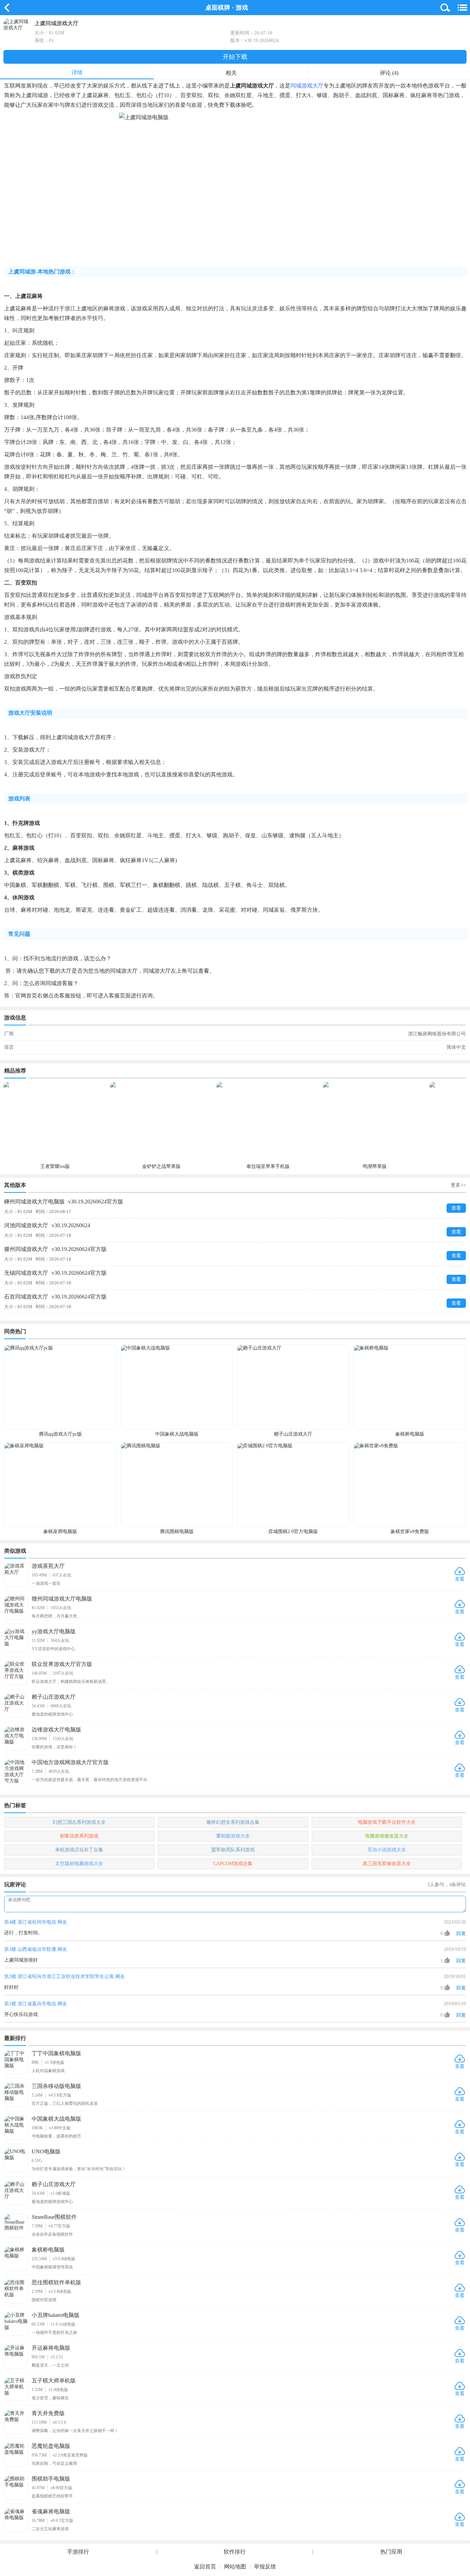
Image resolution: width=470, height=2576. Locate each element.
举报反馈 (265, 2567)
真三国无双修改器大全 (387, 1864)
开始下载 (235, 57)
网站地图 (235, 2567)
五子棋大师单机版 (54, 2381)
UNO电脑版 (46, 2151)
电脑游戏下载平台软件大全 (387, 1822)
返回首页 (205, 2567)
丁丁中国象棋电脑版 (56, 2053)
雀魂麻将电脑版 (51, 2511)
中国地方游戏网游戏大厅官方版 (70, 1762)
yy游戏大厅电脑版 (54, 1631)
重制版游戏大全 (233, 1836)
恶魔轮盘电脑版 (51, 2446)
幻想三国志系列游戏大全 (79, 1822)
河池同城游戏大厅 (47, 1225)
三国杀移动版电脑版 (56, 2086)
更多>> (458, 1185)
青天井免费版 (48, 2413)
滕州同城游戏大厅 (55, 1249)
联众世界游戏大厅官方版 (62, 1664)
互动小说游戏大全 (387, 1850)
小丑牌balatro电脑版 (56, 2315)
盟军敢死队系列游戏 (233, 1850)
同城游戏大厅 (307, 86)
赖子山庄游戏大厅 (54, 1697)
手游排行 (78, 2552)
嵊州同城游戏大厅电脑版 (64, 1202)
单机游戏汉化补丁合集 (79, 1850)
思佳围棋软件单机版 (56, 2282)
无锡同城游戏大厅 (55, 1273)
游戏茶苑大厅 (48, 1566)
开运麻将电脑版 (51, 2348)
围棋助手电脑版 (51, 2479)
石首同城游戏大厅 (55, 1297)
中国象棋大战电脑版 (56, 2119)
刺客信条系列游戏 (79, 1836)
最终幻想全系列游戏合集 (233, 1822)
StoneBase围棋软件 (54, 2217)
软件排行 (235, 2552)
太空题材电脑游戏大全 (79, 1864)
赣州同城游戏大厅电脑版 (62, 1599)
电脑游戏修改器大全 (387, 1836)
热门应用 (391, 2552)
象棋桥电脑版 (48, 2250)
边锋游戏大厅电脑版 (56, 1730)
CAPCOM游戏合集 (233, 1864)
